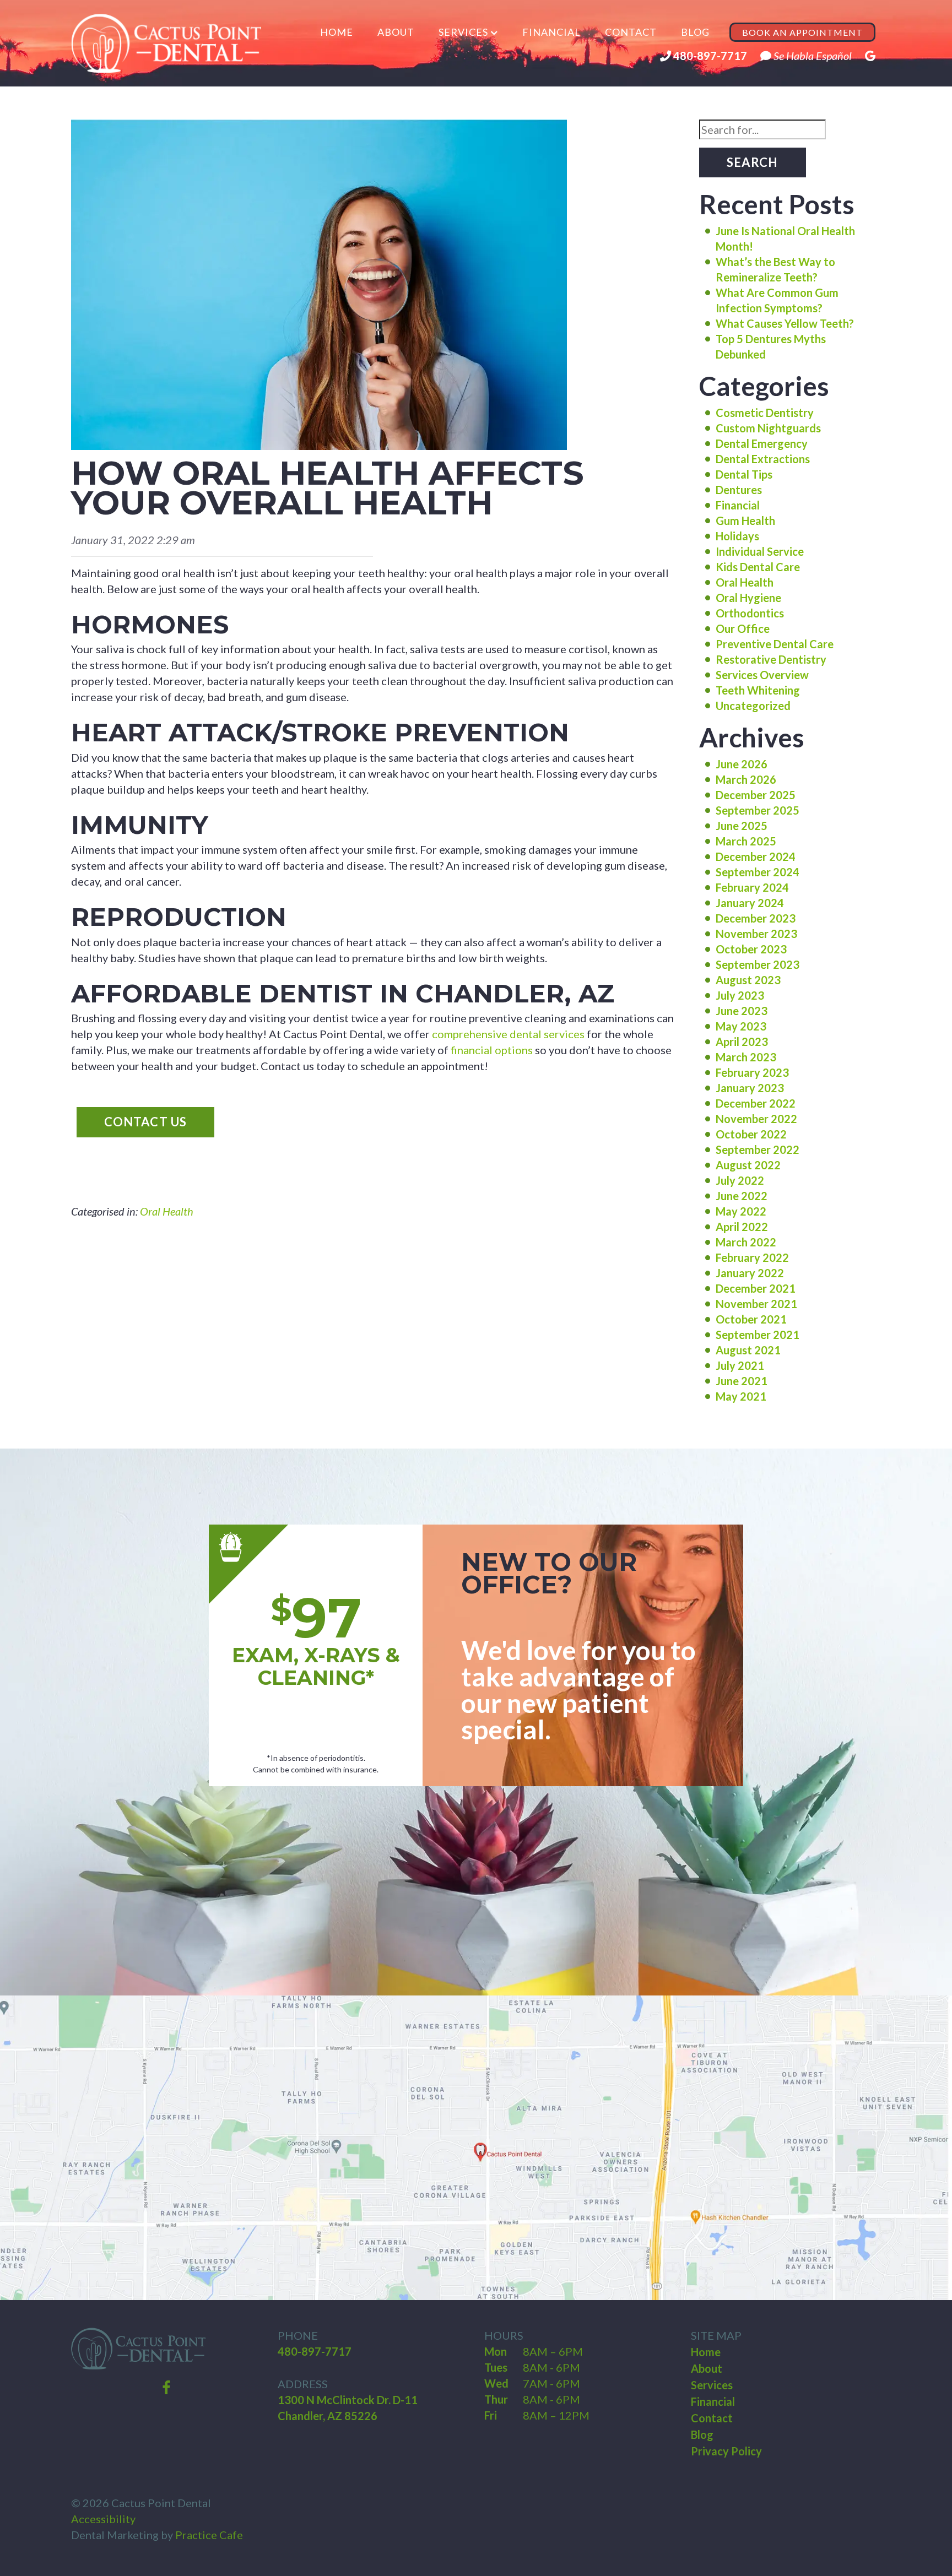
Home (337, 32)
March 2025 (746, 841)
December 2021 (756, 1288)
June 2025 (742, 826)
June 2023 (742, 1011)
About (396, 32)
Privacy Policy (726, 2451)
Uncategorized (753, 706)
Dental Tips (744, 474)
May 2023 (741, 1026)
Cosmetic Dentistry (765, 413)
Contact (631, 32)
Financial (551, 32)
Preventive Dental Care (775, 644)
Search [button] (753, 162)
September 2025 (758, 810)
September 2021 (758, 1335)
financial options (492, 1050)
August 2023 (748, 980)
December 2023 (756, 918)
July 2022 (740, 1180)
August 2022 (748, 1165)
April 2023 (742, 1042)
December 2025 (756, 795)
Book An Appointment (802, 32)
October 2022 (751, 1134)
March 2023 (746, 1057)
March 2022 (746, 1242)
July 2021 (740, 1365)
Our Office (743, 628)
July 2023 (740, 995)
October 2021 (751, 1319)
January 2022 (750, 1273)
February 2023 (752, 1072)
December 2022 (756, 1103)
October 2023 (751, 949)
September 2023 (758, 964)
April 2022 (742, 1227)
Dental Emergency (762, 443)
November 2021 (756, 1304)
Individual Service (760, 551)
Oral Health (167, 1211)
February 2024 (752, 887)
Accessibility (103, 2519)
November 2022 (756, 1119)
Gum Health (745, 520)
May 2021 (741, 1396)
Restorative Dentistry (771, 659)
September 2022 (758, 1149)
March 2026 (746, 779)
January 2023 (750, 1088)
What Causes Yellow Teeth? (785, 323)
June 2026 (742, 764)
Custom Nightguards (768, 428)
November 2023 (756, 934)
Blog (695, 32)
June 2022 (742, 1196)
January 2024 (750, 903)
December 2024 (756, 856)
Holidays (737, 536)
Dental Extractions (763, 459)
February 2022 (752, 1257)
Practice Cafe (209, 2535)
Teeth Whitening (758, 690)
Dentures (739, 490)
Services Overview (762, 675)
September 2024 (758, 872)
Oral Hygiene (748, 598)
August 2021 (748, 1350)
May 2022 (741, 1211)
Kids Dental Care (758, 567)
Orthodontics (750, 613)
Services (463, 32)
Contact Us (145, 1122)
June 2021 (742, 1381)
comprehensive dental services (508, 1034)
